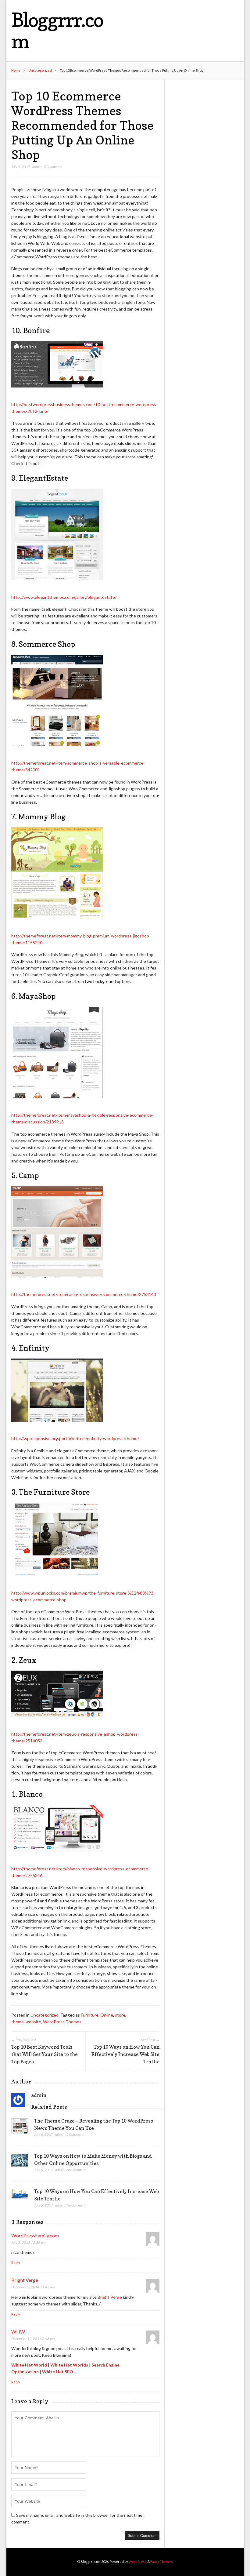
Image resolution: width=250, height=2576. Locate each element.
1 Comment (75, 2134)
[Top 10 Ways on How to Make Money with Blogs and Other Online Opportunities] (20, 2162)
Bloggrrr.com (57, 30)
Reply (16, 2263)
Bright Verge (25, 2280)
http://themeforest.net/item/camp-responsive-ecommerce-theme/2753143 (84, 1294)
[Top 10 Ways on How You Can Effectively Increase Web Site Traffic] (20, 2196)
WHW (18, 2332)
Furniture (90, 2015)
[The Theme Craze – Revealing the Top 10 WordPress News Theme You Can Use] (20, 2128)
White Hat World (29, 2365)
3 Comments (53, 167)
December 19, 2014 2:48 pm (33, 2339)
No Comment (76, 2170)
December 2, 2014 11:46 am (33, 2287)
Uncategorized (40, 70)
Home (16, 70)
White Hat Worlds (69, 2365)
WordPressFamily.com (35, 2235)
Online (107, 2015)
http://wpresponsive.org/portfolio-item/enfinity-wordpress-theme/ (75, 1438)
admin (37, 167)
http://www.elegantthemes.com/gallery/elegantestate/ (64, 597)
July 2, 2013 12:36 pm (28, 2242)
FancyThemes (162, 2561)
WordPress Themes (62, 2022)
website (33, 2022)
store (120, 2015)
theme (18, 2022)
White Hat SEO (58, 2372)
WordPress (138, 2561)
